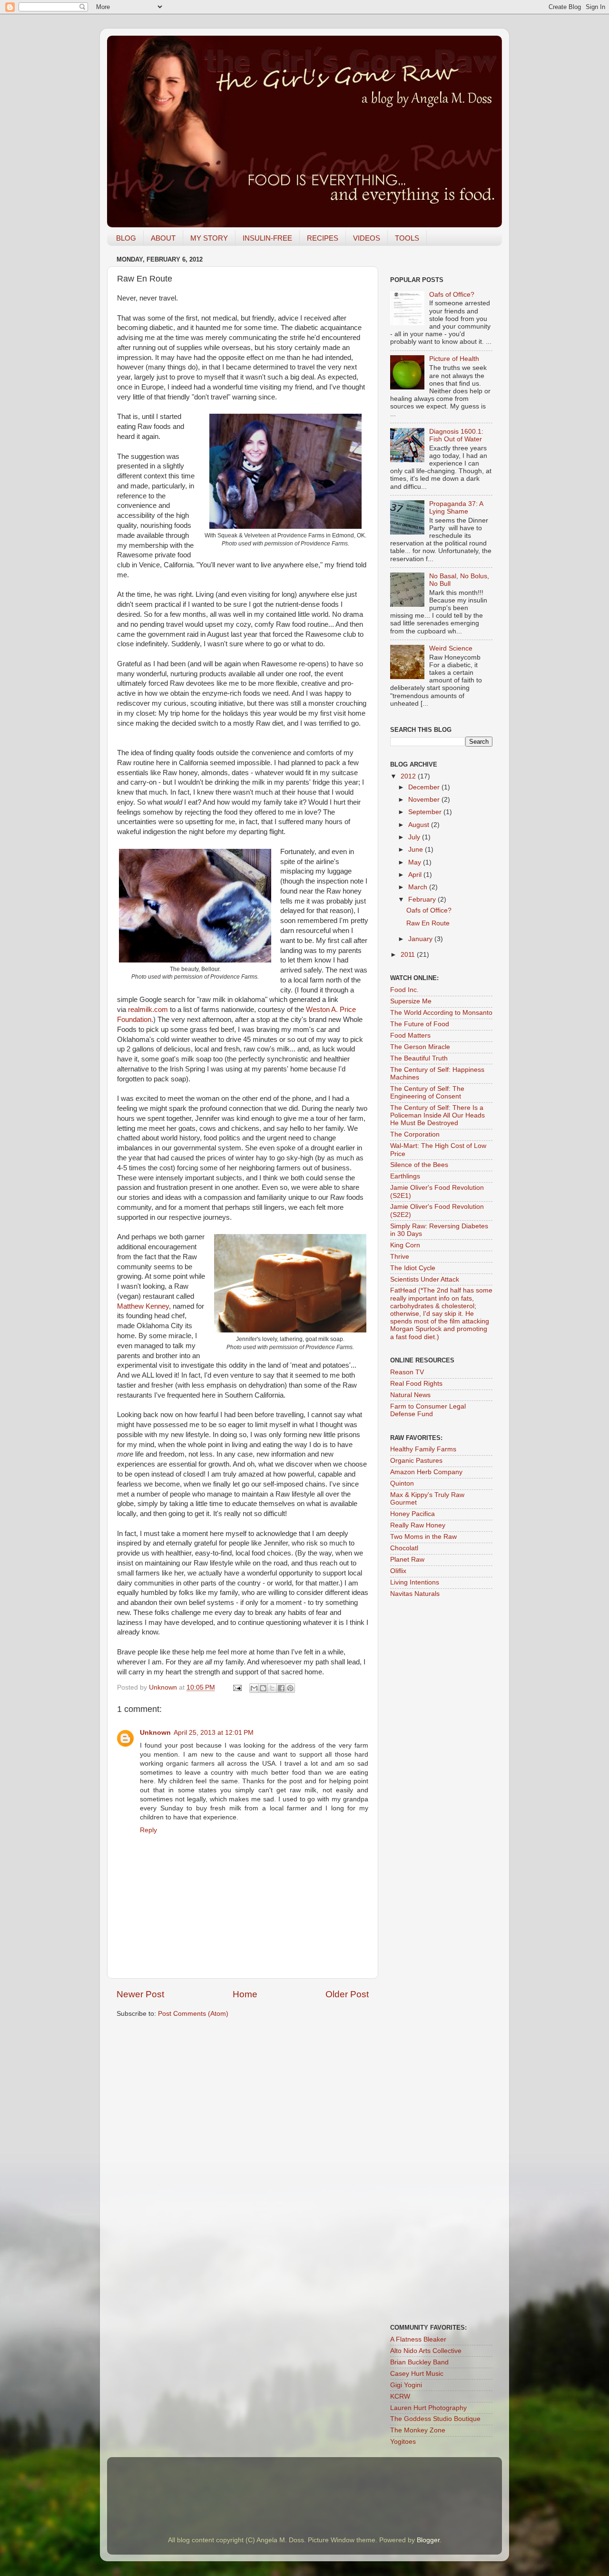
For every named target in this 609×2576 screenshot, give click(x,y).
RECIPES (323, 238)
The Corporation (415, 1134)
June (417, 850)
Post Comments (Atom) (193, 2014)
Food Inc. (404, 990)
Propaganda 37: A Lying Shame (456, 508)
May (416, 862)
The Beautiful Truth (419, 1058)
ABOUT (163, 238)
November (425, 800)
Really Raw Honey (418, 1525)
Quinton (402, 1483)
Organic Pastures (416, 1461)
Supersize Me (411, 1001)
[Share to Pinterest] (290, 1688)
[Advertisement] (450, 1975)
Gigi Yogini (406, 2385)
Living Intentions (415, 1582)
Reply (148, 1830)
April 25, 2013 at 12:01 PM (214, 1733)
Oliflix (398, 1571)
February (423, 899)
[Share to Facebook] (281, 1688)
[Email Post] (237, 1687)
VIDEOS (367, 238)
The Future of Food (420, 1024)
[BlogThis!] (263, 1688)
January (421, 939)
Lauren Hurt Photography (428, 2408)
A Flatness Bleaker (418, 2339)
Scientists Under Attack (425, 1279)
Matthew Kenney (143, 1306)
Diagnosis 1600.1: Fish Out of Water (456, 435)
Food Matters (410, 1035)
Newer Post (140, 1994)
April (416, 875)
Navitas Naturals (415, 1594)
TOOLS (407, 238)
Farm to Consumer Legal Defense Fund (428, 1410)
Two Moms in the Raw (423, 1537)
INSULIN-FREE (267, 238)
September (426, 812)
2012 (409, 776)
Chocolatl (404, 1548)
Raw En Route (428, 923)
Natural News (410, 1395)
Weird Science (451, 648)
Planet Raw (407, 1560)
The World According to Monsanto (441, 1013)
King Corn (405, 1245)
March (419, 887)
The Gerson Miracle (420, 1047)
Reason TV (407, 1372)
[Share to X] (272, 1688)
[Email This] (254, 1688)
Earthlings (405, 1176)
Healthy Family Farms (423, 1449)
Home (245, 1994)
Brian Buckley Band (419, 2362)
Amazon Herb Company (426, 1472)
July (415, 837)
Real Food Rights (416, 1384)
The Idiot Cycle (413, 1268)
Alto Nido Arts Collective (426, 2351)
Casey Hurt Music (417, 2374)
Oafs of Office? (452, 295)
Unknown (164, 1687)
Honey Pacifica (413, 1514)
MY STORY (209, 238)
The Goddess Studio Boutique (435, 2419)
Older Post (347, 1994)
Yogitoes (403, 2442)
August (420, 825)
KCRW (400, 2396)
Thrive (400, 1257)
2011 (409, 955)
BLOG (126, 238)
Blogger (428, 2540)
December (425, 787)
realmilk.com (148, 1010)
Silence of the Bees (419, 1165)
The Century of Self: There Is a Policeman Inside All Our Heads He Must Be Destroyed (437, 1115)
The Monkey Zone (418, 2430)
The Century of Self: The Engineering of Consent (427, 1093)
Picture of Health (454, 359)
